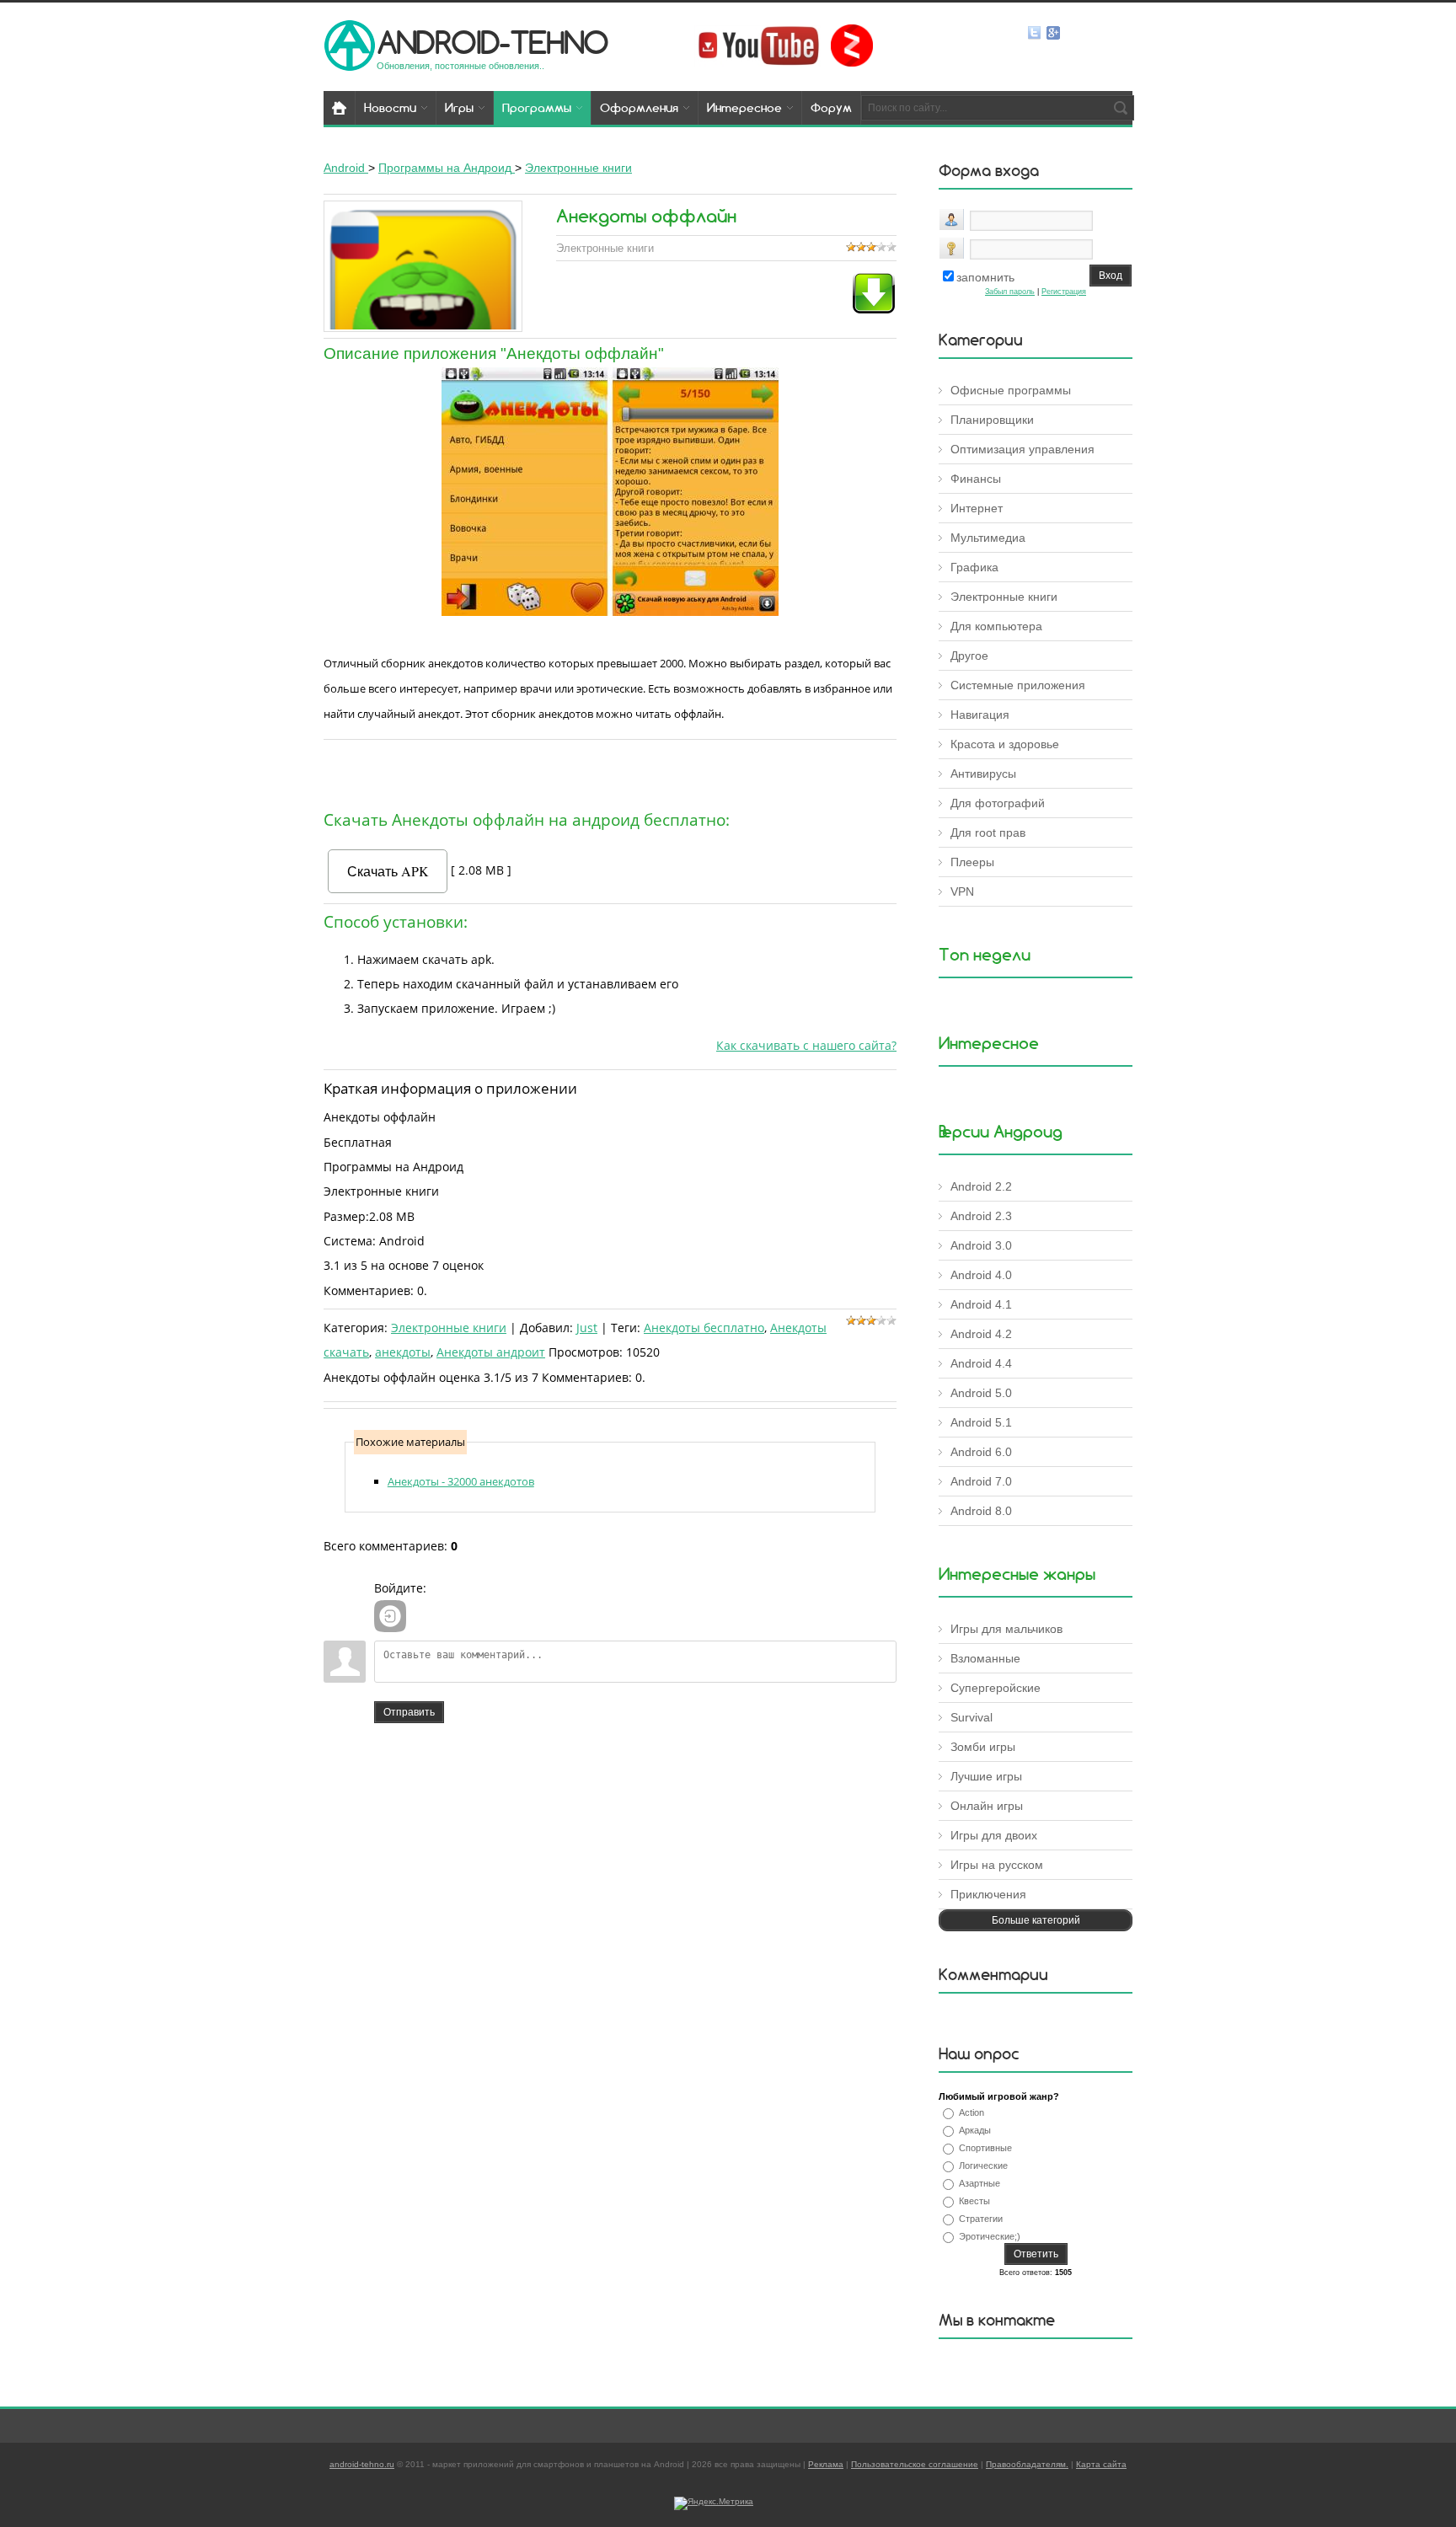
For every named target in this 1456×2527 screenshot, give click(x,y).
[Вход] (390, 1616)
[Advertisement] (610, 771)
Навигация (980, 715)
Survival (972, 1717)
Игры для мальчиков (1006, 1629)
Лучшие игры (986, 1776)
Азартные (980, 2183)
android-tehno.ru (362, 2464)
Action (972, 2112)
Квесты (974, 2201)
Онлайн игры (987, 1806)
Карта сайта (1101, 2464)
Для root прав (988, 833)
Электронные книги (449, 1328)
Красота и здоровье (1005, 744)
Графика (974, 567)
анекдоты (403, 1352)
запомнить (985, 277)
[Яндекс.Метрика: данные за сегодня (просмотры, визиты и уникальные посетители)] (714, 2503)
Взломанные (985, 1658)
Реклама (826, 2464)
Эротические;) (990, 2236)
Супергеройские (996, 1688)
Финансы (976, 479)
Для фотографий (998, 803)
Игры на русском (997, 1865)
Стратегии (981, 2219)
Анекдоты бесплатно (704, 1328)
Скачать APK (388, 871)
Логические (983, 2166)
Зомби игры (983, 1747)
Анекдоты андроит (491, 1352)
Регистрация (1064, 292)
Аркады (975, 2130)
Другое (969, 656)
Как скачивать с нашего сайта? (806, 1045)
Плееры (972, 862)
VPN (962, 891)
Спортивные (985, 2148)
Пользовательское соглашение (915, 2464)
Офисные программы (1011, 390)
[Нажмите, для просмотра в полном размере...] (610, 612)
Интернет (977, 508)
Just (587, 1328)
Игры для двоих (994, 1835)
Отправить (409, 1712)
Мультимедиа (988, 538)
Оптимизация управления (1022, 449)
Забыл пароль (1010, 292)
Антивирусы (983, 774)
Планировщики (992, 420)
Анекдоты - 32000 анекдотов (461, 1481)
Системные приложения (1018, 685)
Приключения (988, 1894)
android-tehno (492, 42)
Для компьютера (996, 626)
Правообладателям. (1027, 2464)
